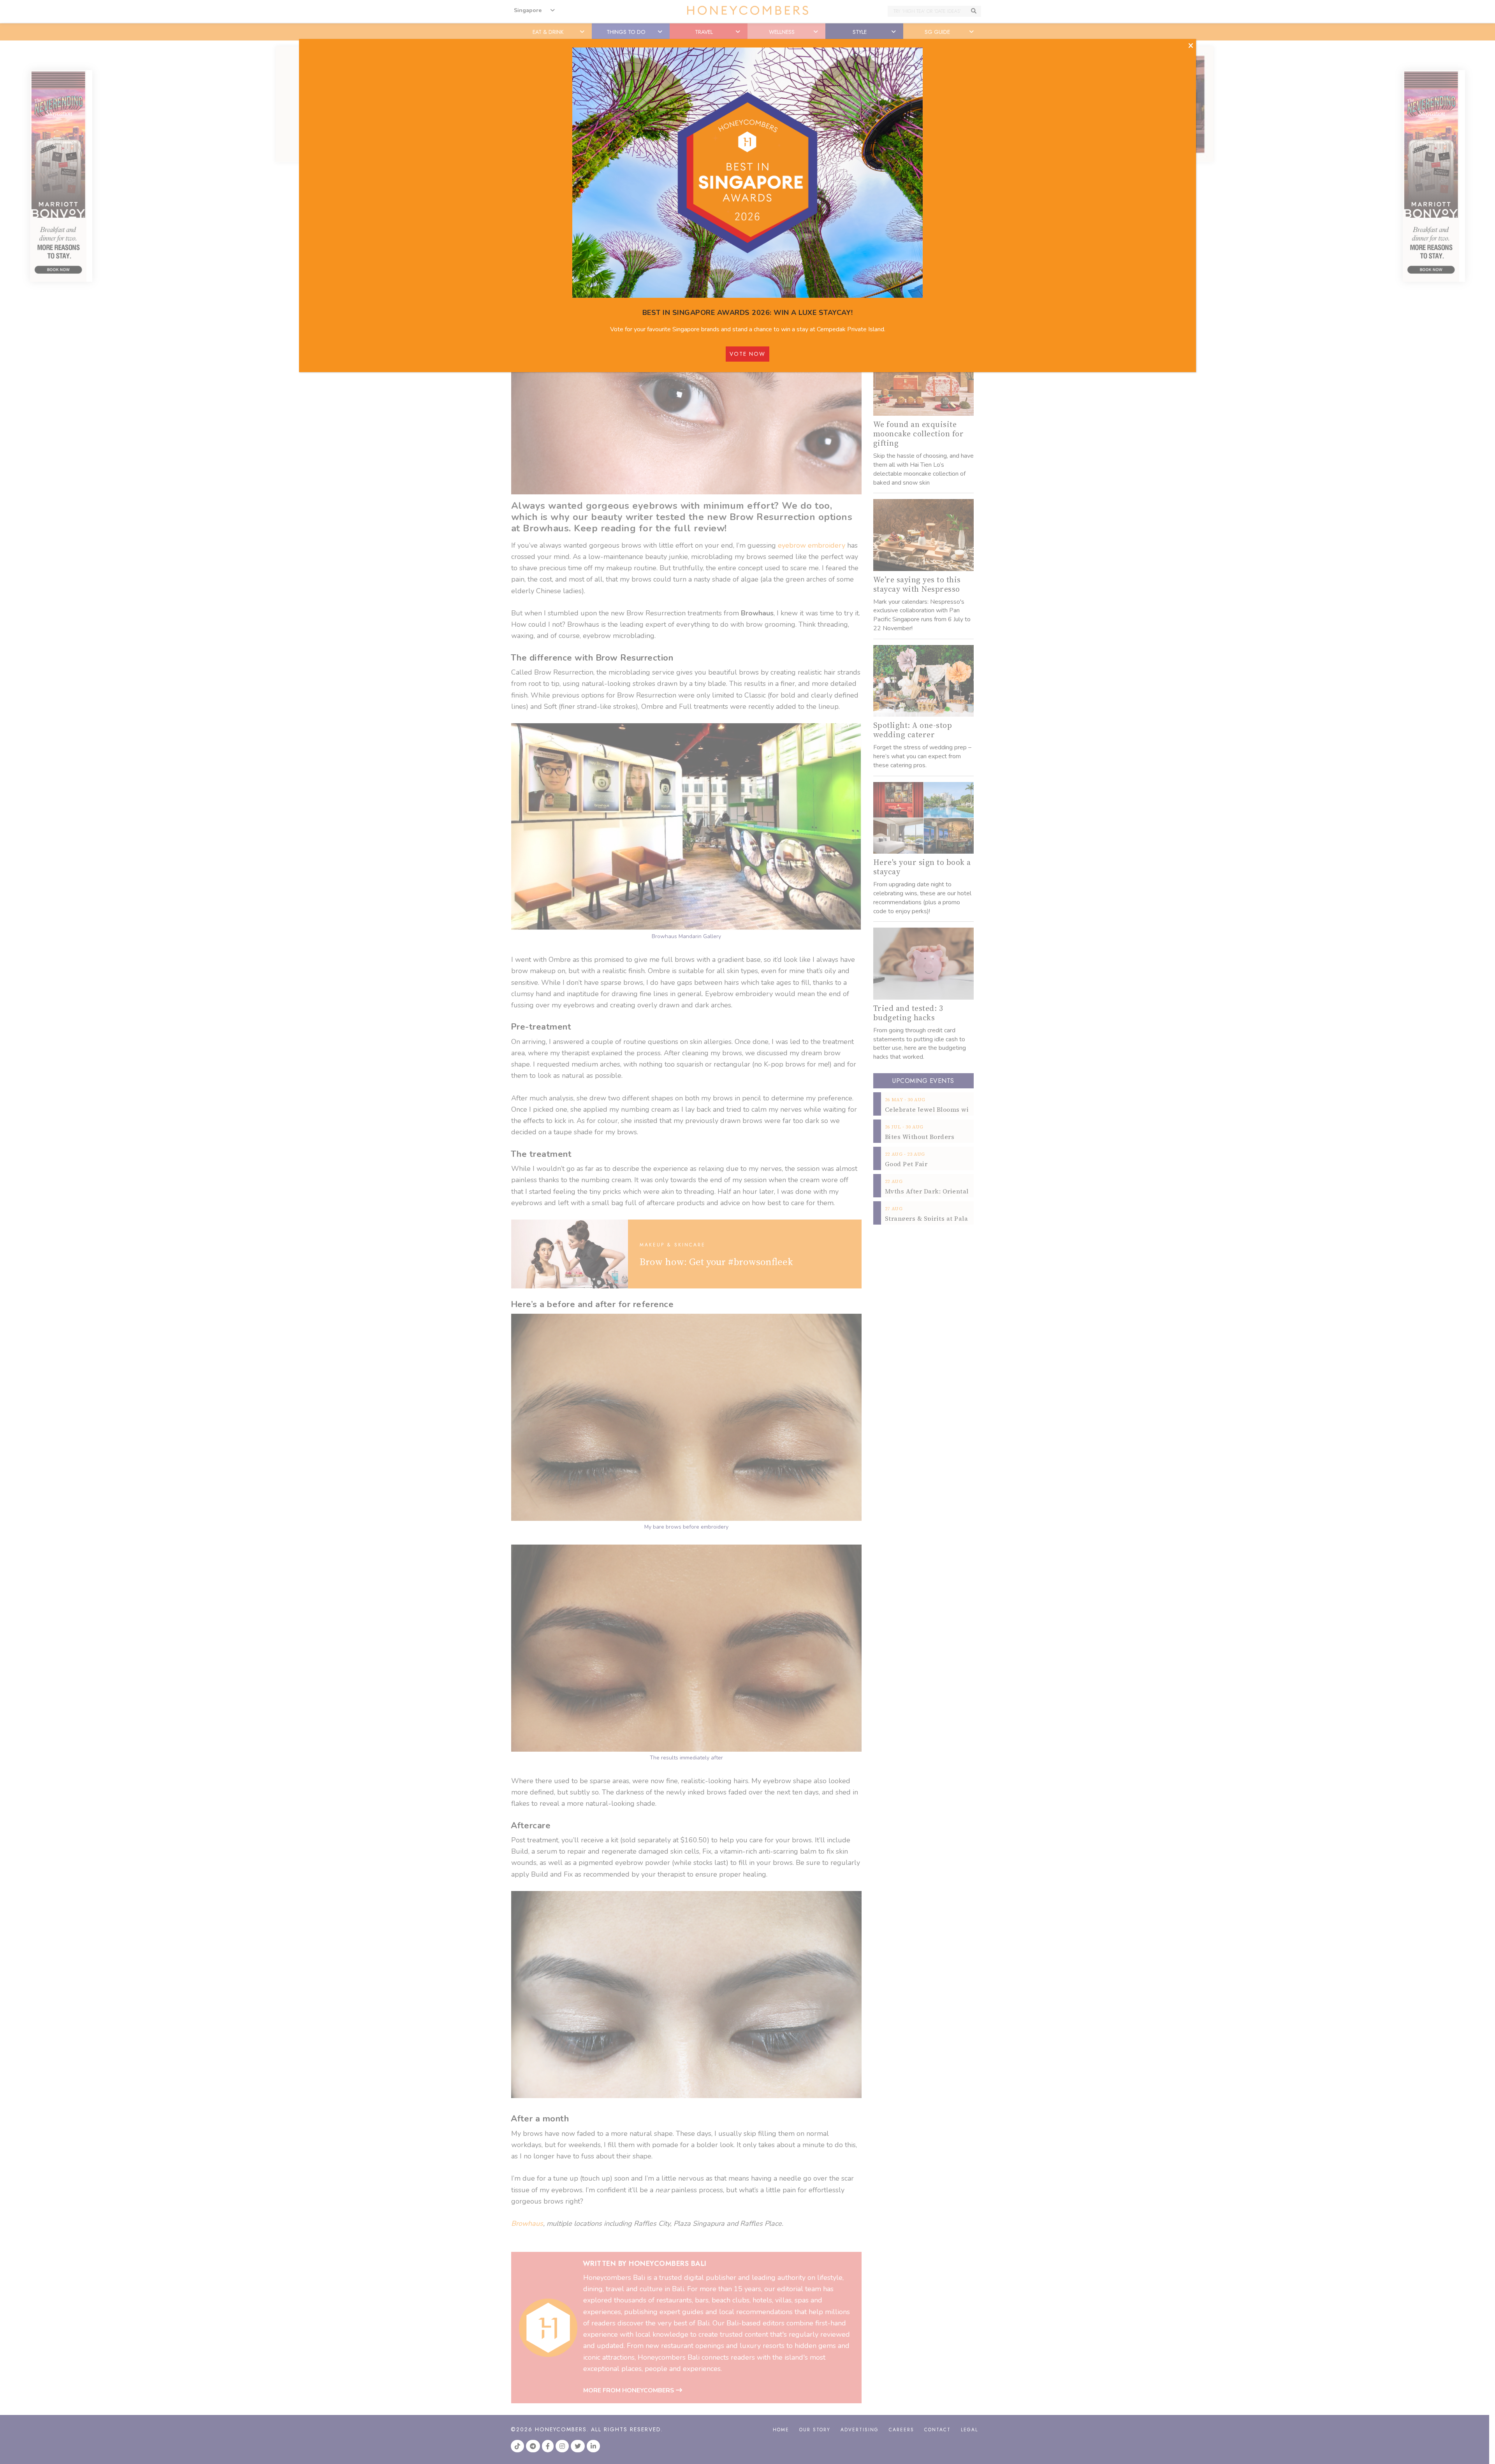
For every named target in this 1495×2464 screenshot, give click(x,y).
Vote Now (747, 354)
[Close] (1191, 46)
